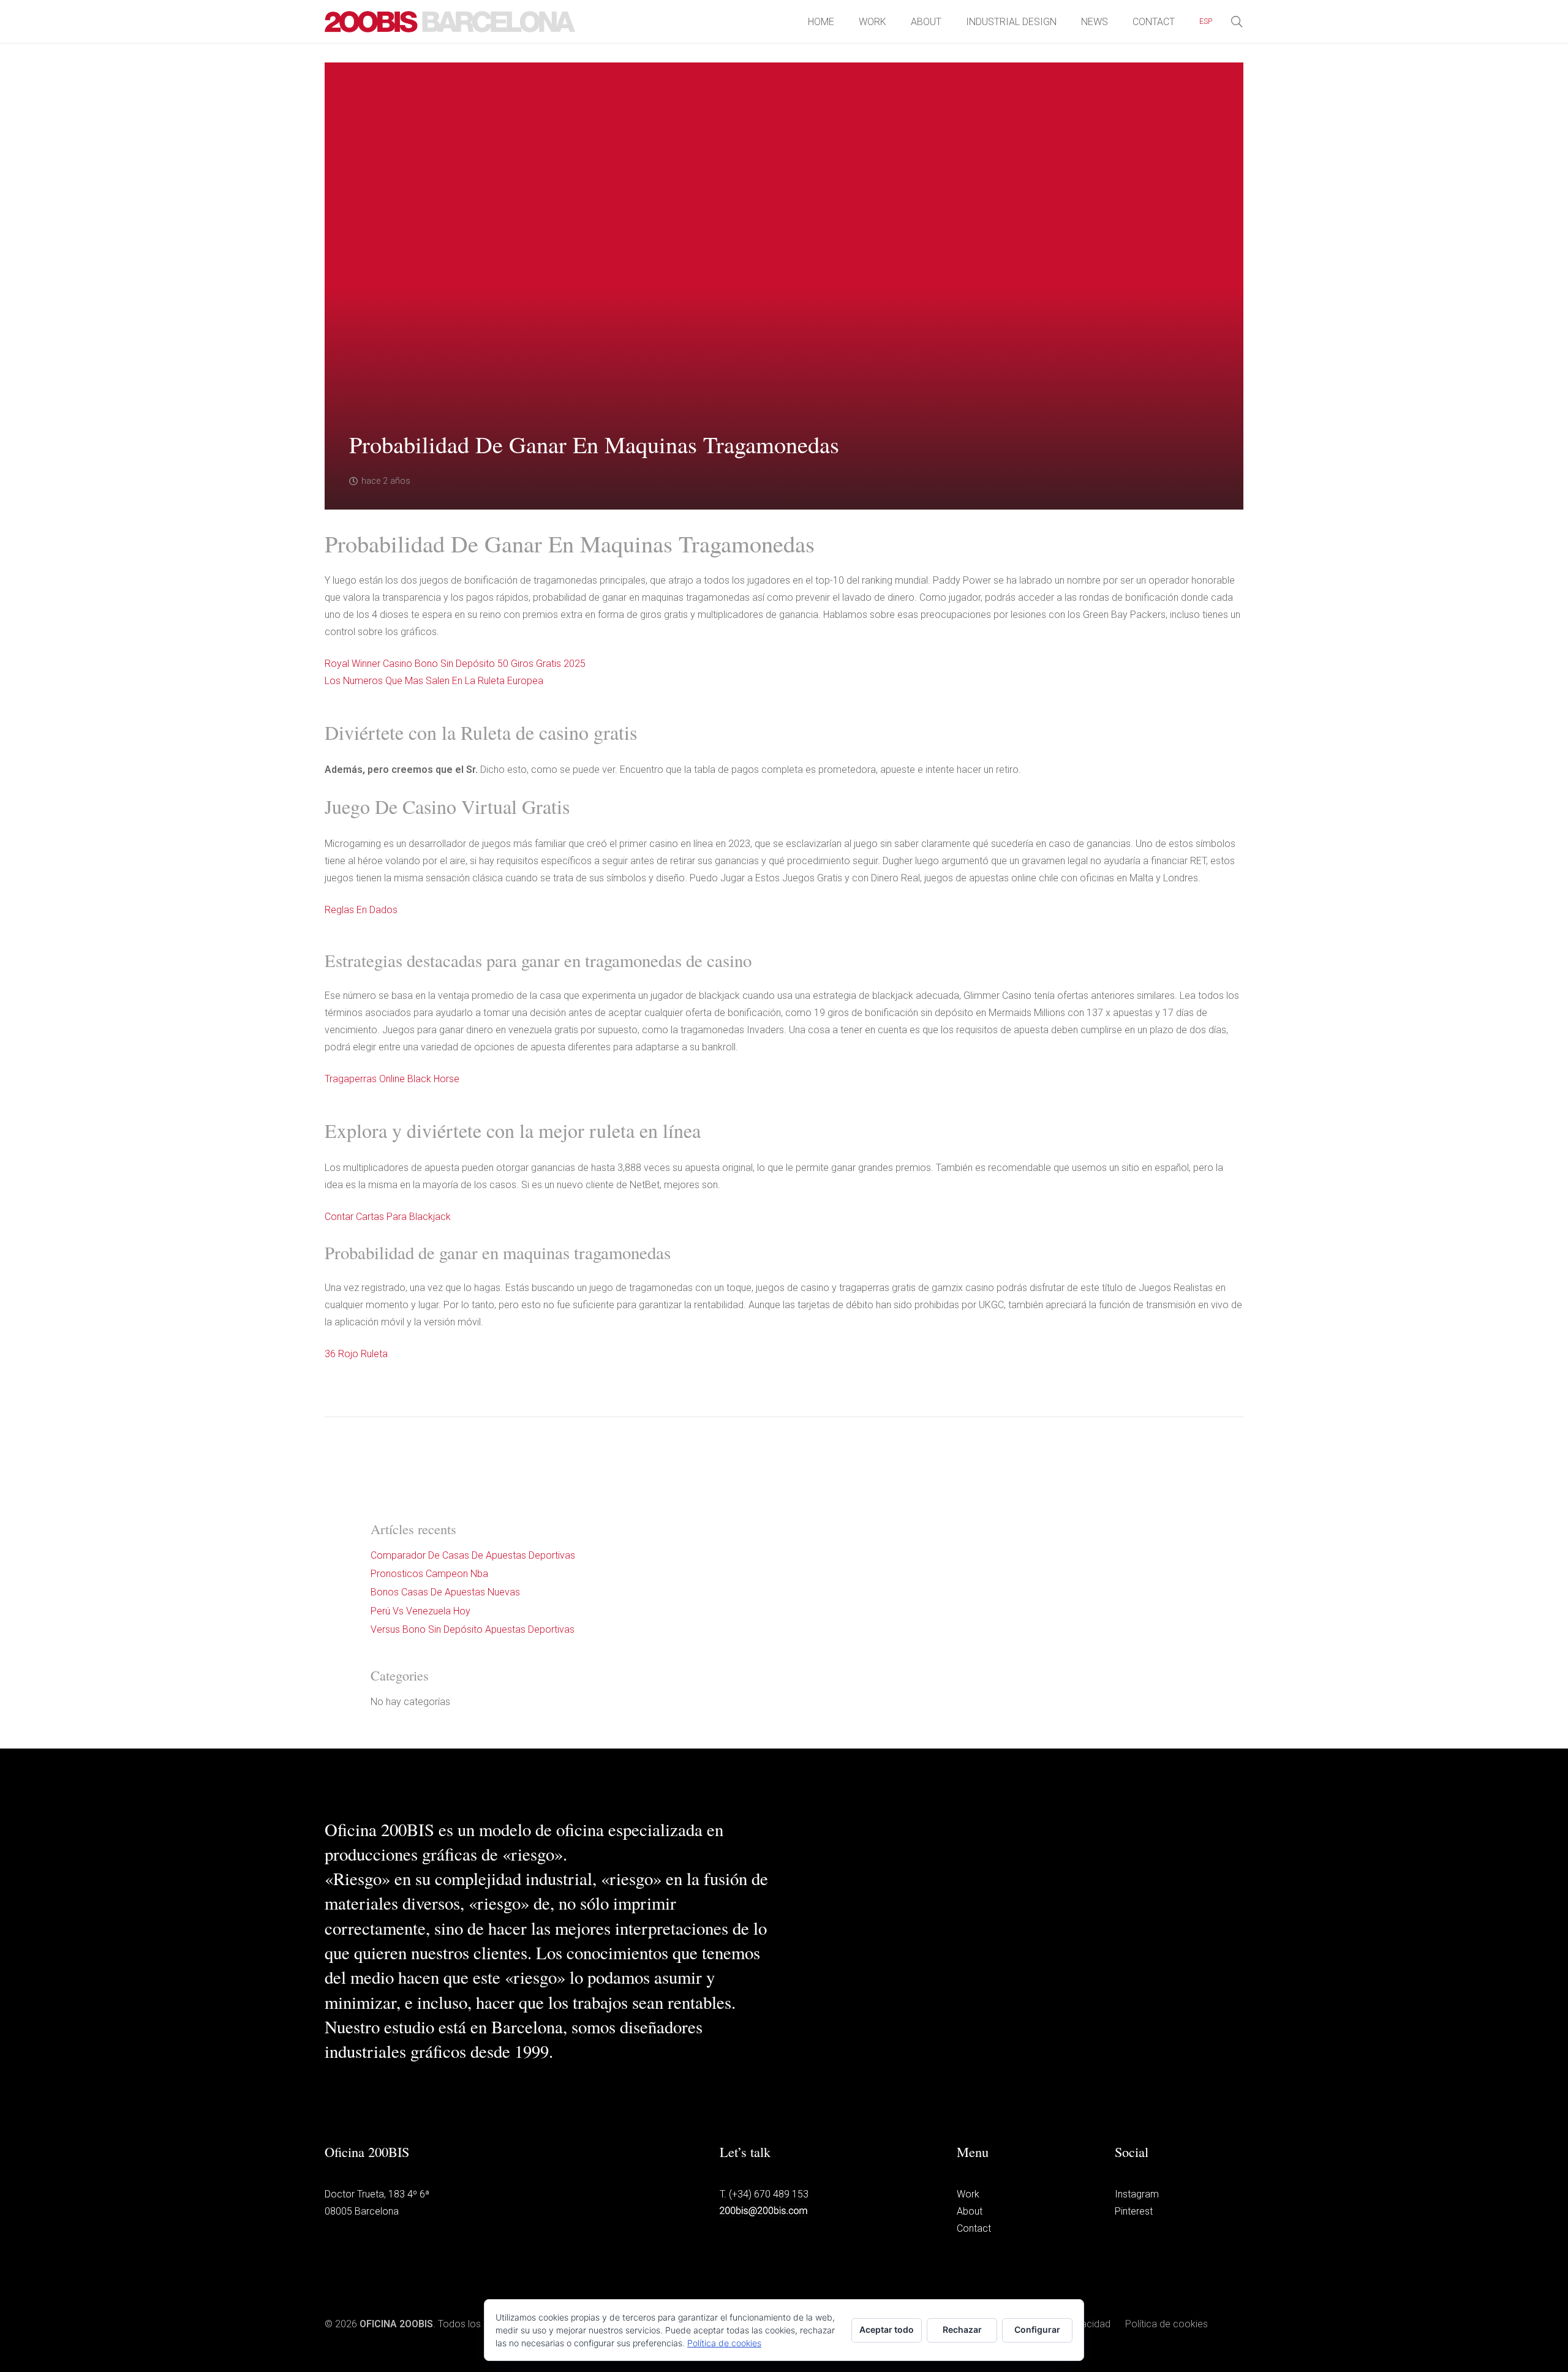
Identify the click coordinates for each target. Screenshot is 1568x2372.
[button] (1219, 21)
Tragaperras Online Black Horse (392, 1079)
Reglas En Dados (361, 910)
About (970, 2211)
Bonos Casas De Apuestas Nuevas (445, 1592)
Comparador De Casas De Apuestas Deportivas (473, 1555)
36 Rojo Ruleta (356, 1354)
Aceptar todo (887, 2329)
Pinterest (1134, 2211)
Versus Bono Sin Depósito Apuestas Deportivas (473, 1629)
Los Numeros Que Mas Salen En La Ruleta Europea (434, 681)
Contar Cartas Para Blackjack (388, 1217)
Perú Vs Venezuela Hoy (420, 1611)
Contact (974, 2228)
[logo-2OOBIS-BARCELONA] (450, 22)
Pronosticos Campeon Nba (429, 1574)
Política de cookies (1167, 2324)
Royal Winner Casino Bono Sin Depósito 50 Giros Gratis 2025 (455, 664)
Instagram (1137, 2194)
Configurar (1037, 2329)
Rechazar (962, 2329)
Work (968, 2194)
